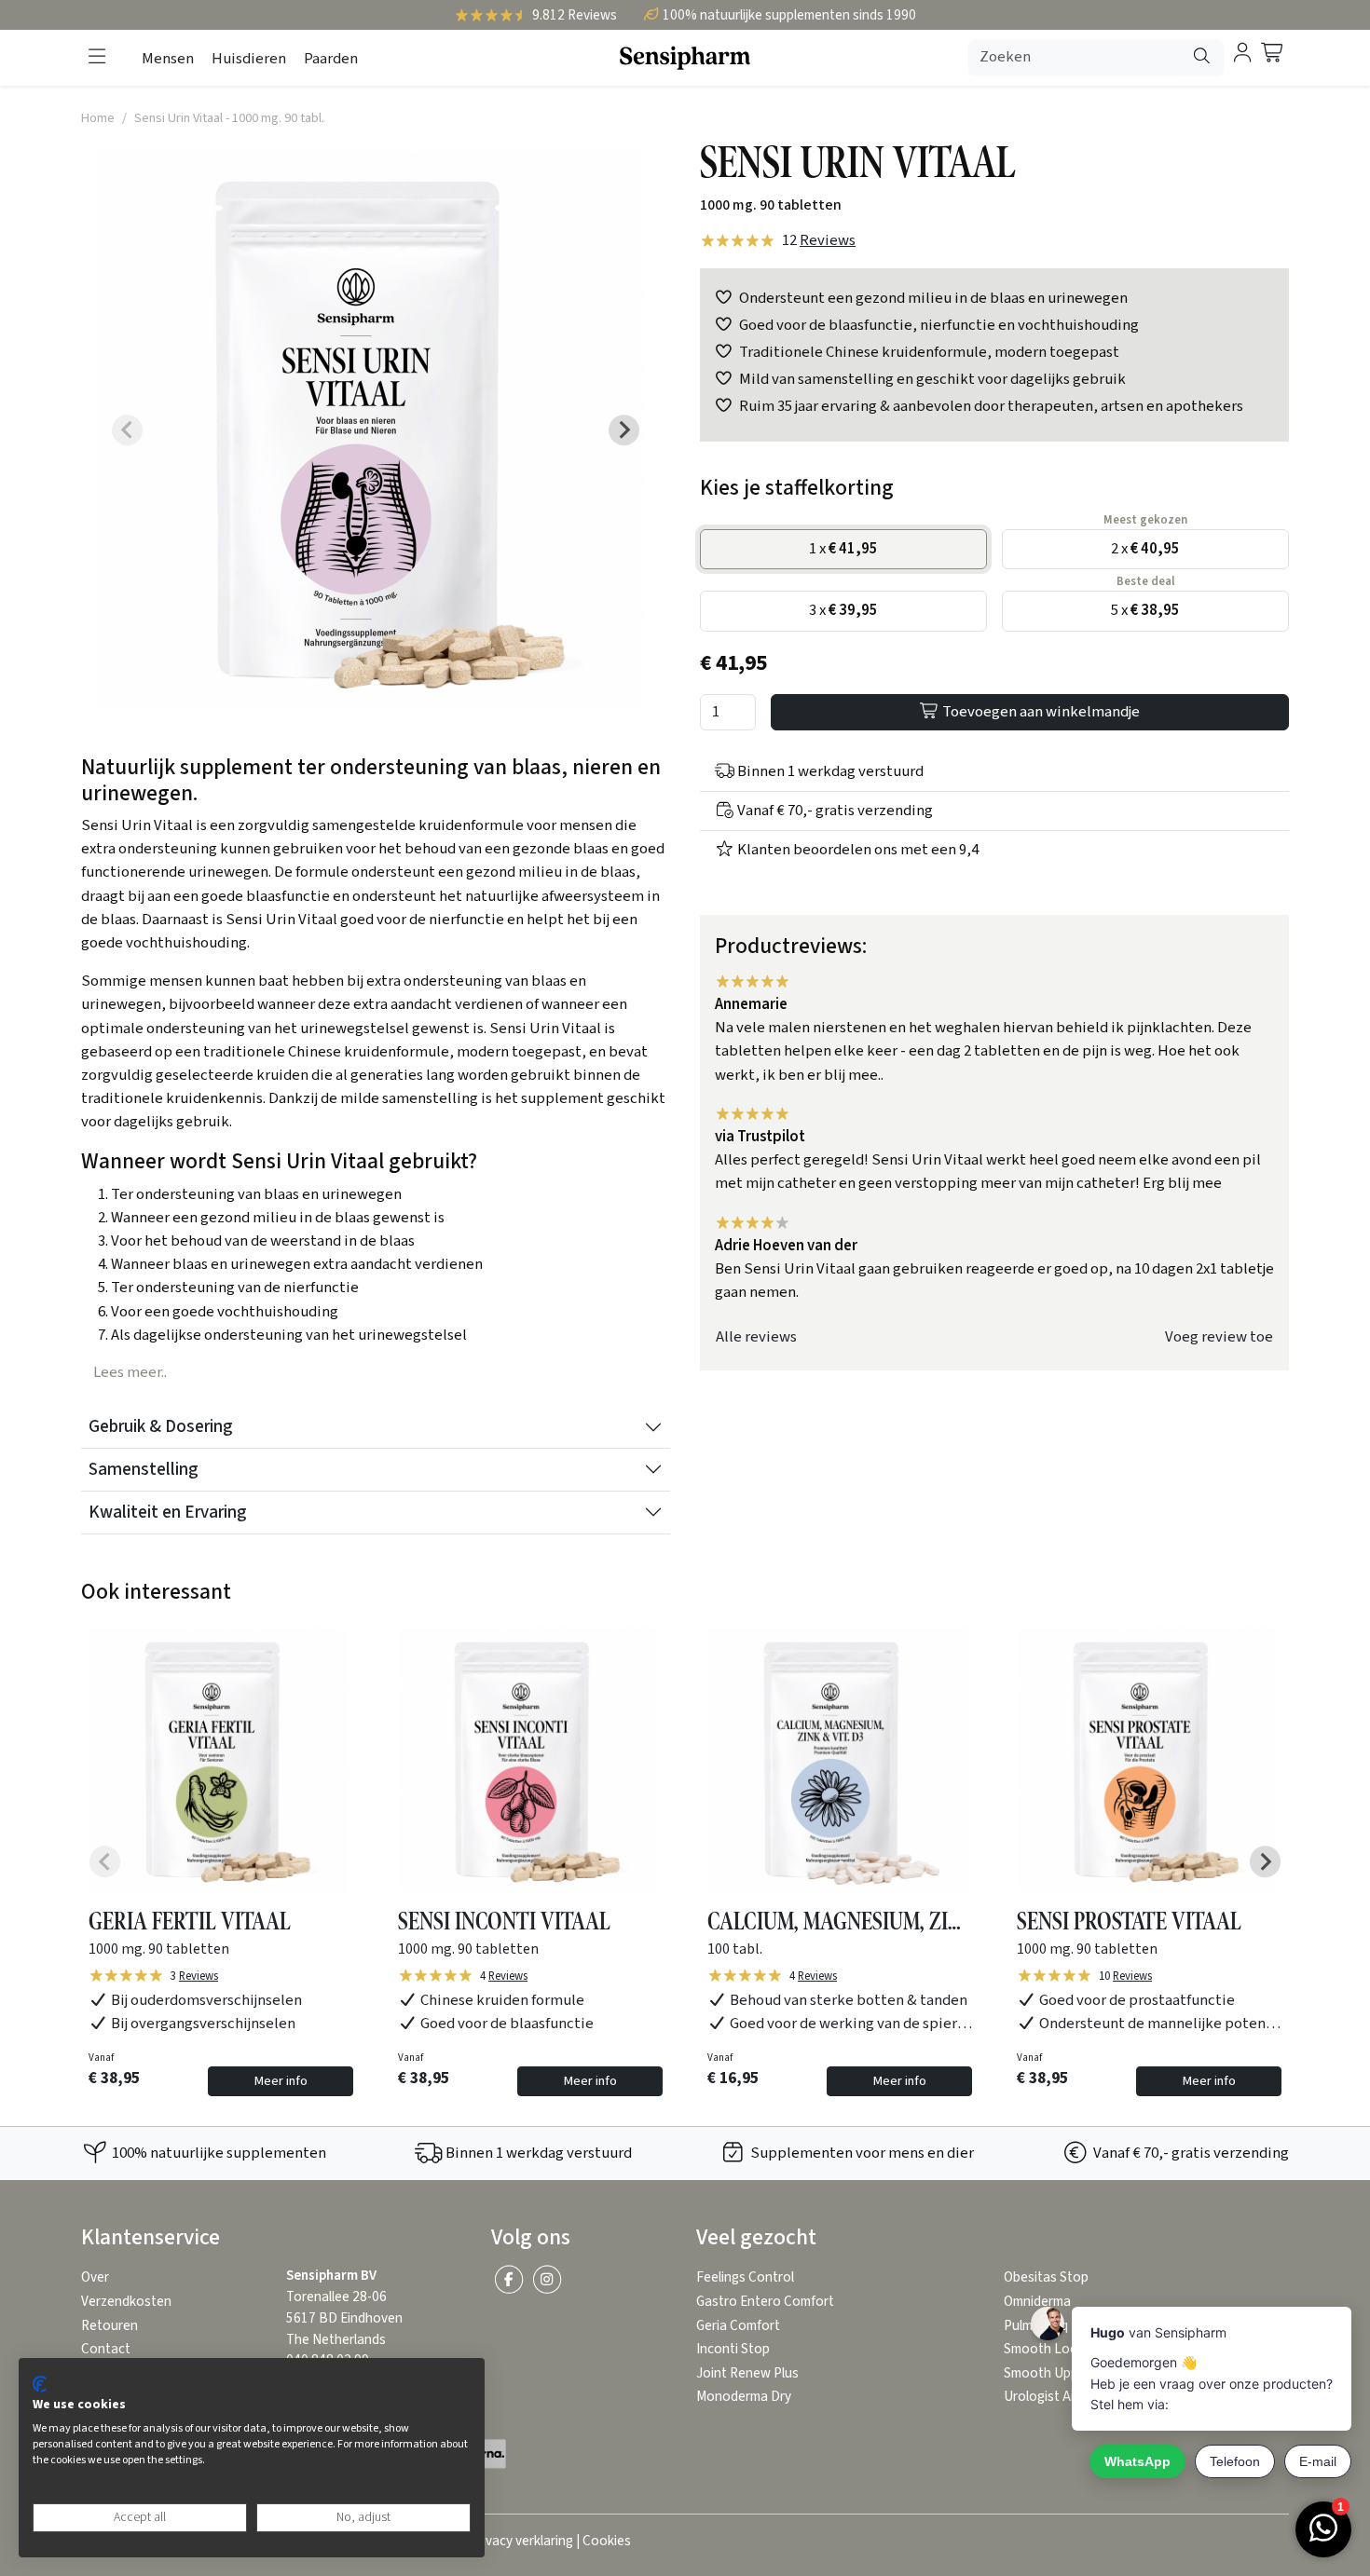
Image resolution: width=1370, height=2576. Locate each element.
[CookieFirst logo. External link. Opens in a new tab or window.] (40, 2384)
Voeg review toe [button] (1219, 1337)
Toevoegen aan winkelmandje (1040, 712)
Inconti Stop (733, 2349)
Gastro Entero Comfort (765, 2302)
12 (819, 240)
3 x (843, 610)
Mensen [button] (168, 59)
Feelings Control (745, 2277)
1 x (843, 549)
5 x (1145, 610)
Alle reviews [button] (756, 1337)
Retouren (110, 2326)
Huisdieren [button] (249, 59)
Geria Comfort (738, 2326)
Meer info (281, 2081)
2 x (1145, 549)
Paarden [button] (331, 59)
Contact (106, 2349)
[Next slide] (624, 430)
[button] (97, 57)
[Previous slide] (128, 430)
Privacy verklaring (521, 2541)
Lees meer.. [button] (130, 1372)
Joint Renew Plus (747, 2373)
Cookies (607, 2541)
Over (95, 2277)
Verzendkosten (126, 2302)
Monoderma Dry (744, 2397)
